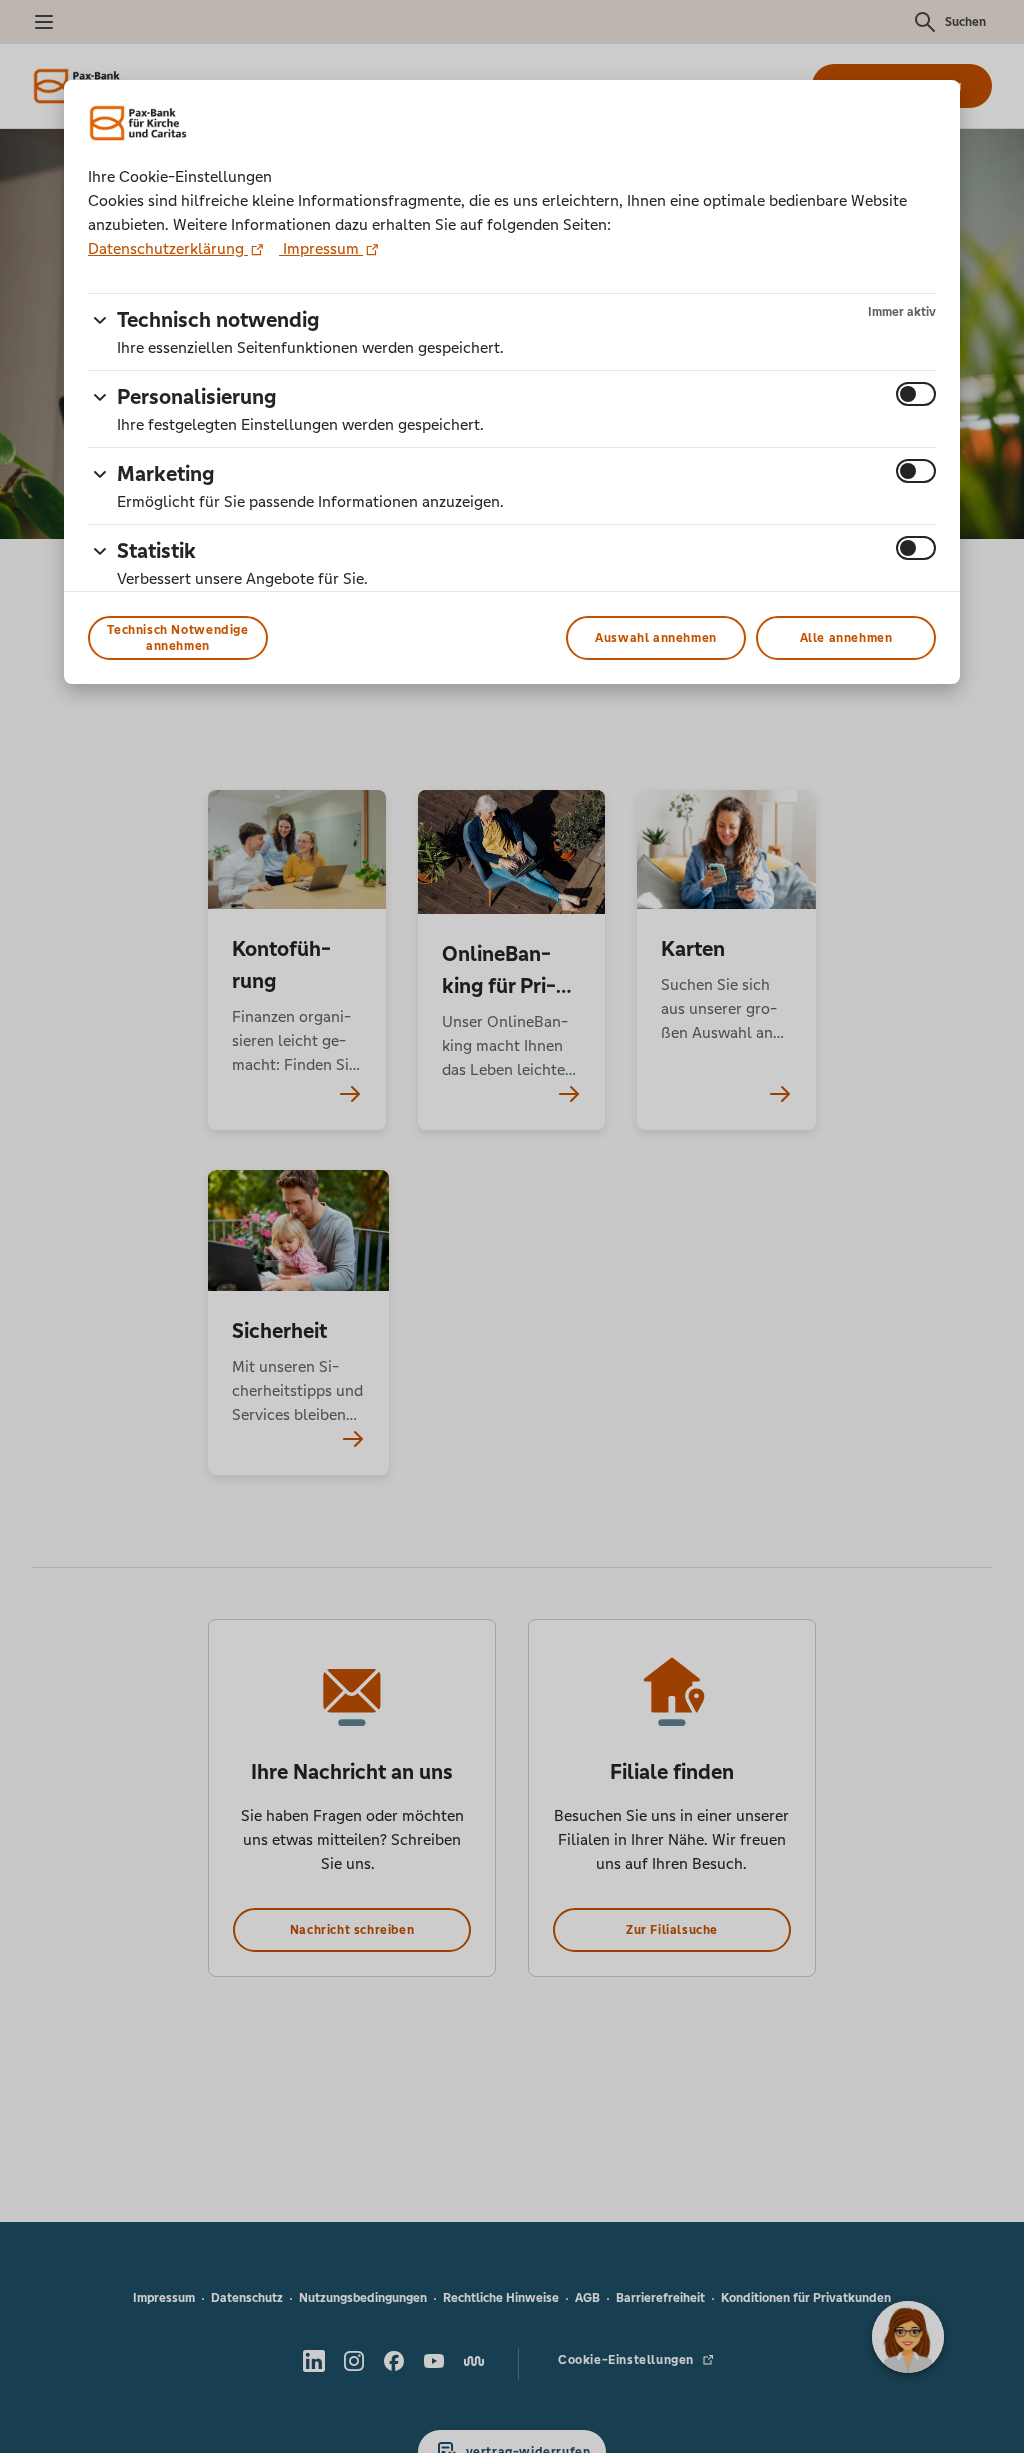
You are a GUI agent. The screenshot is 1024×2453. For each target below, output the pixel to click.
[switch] (916, 394)
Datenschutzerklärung (168, 248)
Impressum (321, 248)
